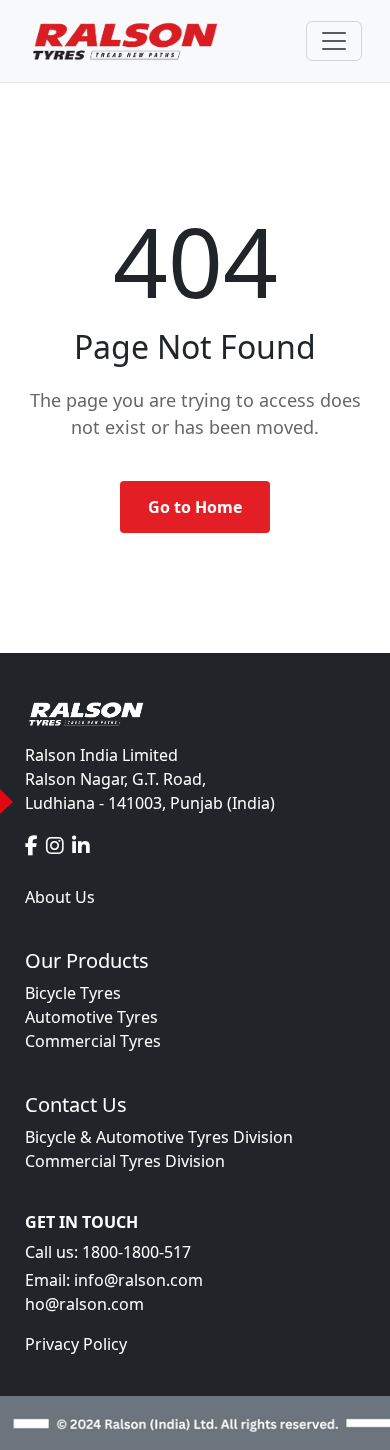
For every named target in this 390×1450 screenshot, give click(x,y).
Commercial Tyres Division (125, 1161)
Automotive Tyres (91, 1017)
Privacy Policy (76, 1344)
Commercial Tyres (93, 1041)
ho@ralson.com (84, 1304)
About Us (60, 897)
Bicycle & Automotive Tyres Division (159, 1137)
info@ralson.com (138, 1280)
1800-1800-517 (136, 1252)
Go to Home (195, 507)
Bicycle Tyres (73, 993)
